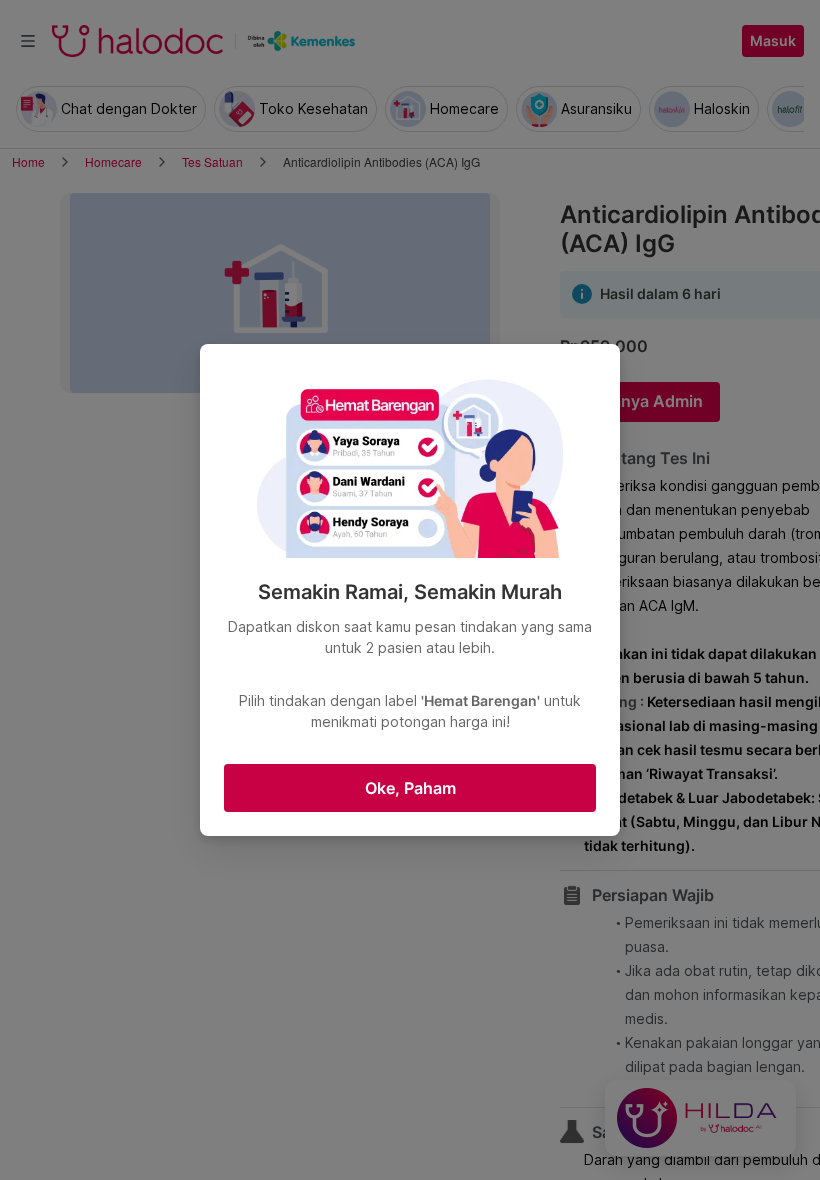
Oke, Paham (410, 788)
